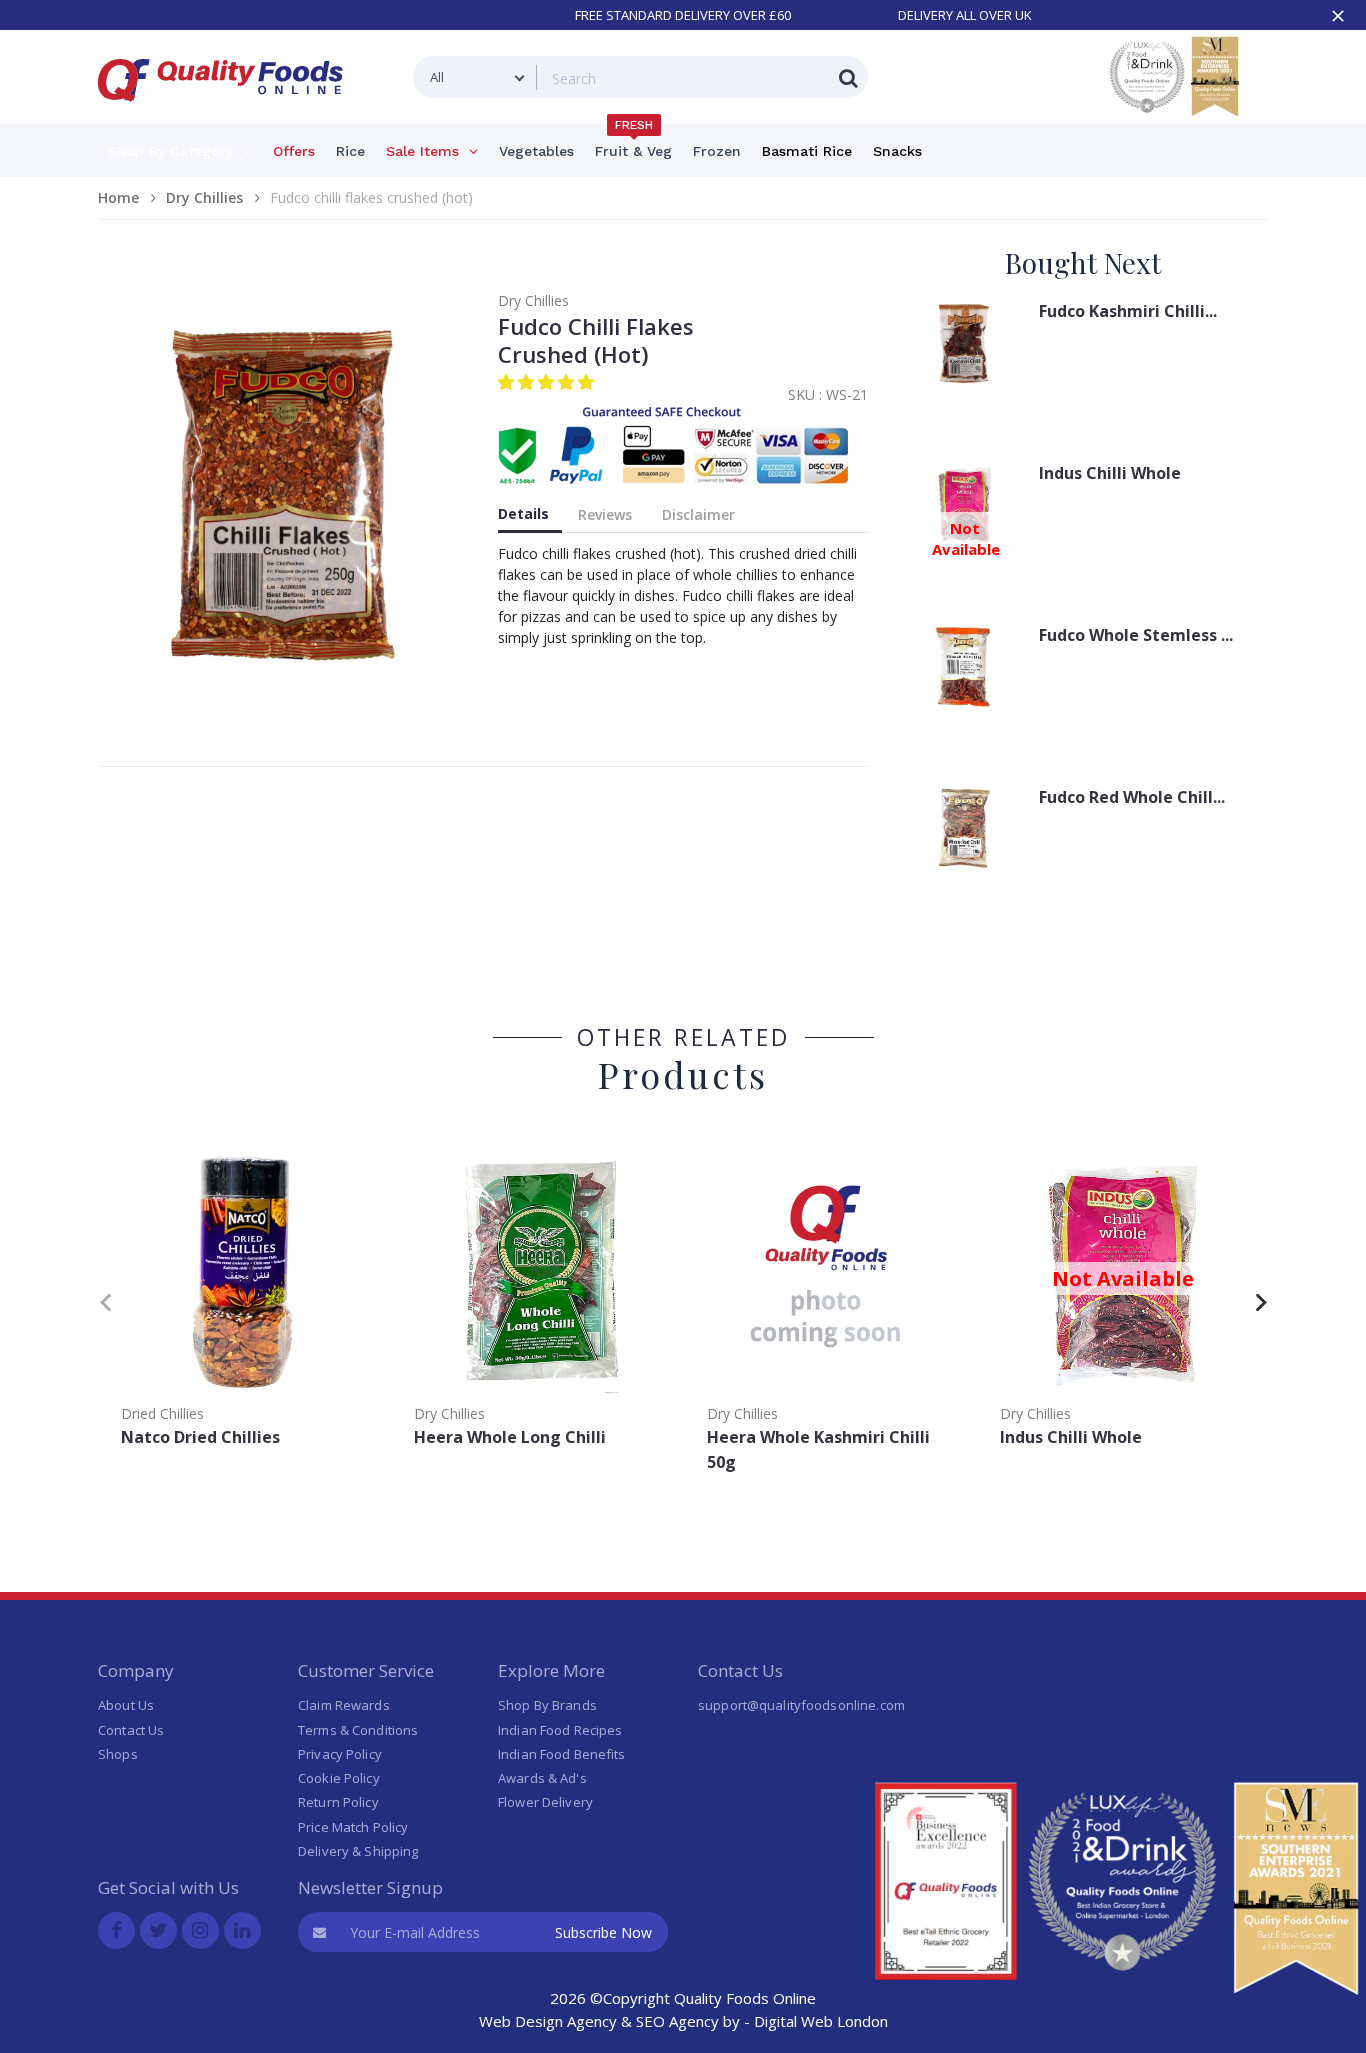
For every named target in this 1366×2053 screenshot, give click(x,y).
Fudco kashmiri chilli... (1128, 311)
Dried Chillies (162, 1413)
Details (523, 513)
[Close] (1338, 16)
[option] (244, 1298)
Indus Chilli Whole (1110, 473)
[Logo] (227, 113)
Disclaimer (698, 514)
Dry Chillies (204, 197)
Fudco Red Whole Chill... (1132, 797)
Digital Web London (821, 2021)
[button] (548, 382)
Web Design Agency (548, 2021)
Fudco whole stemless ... (1136, 635)
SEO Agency (677, 2021)
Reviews (605, 514)
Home (118, 197)
